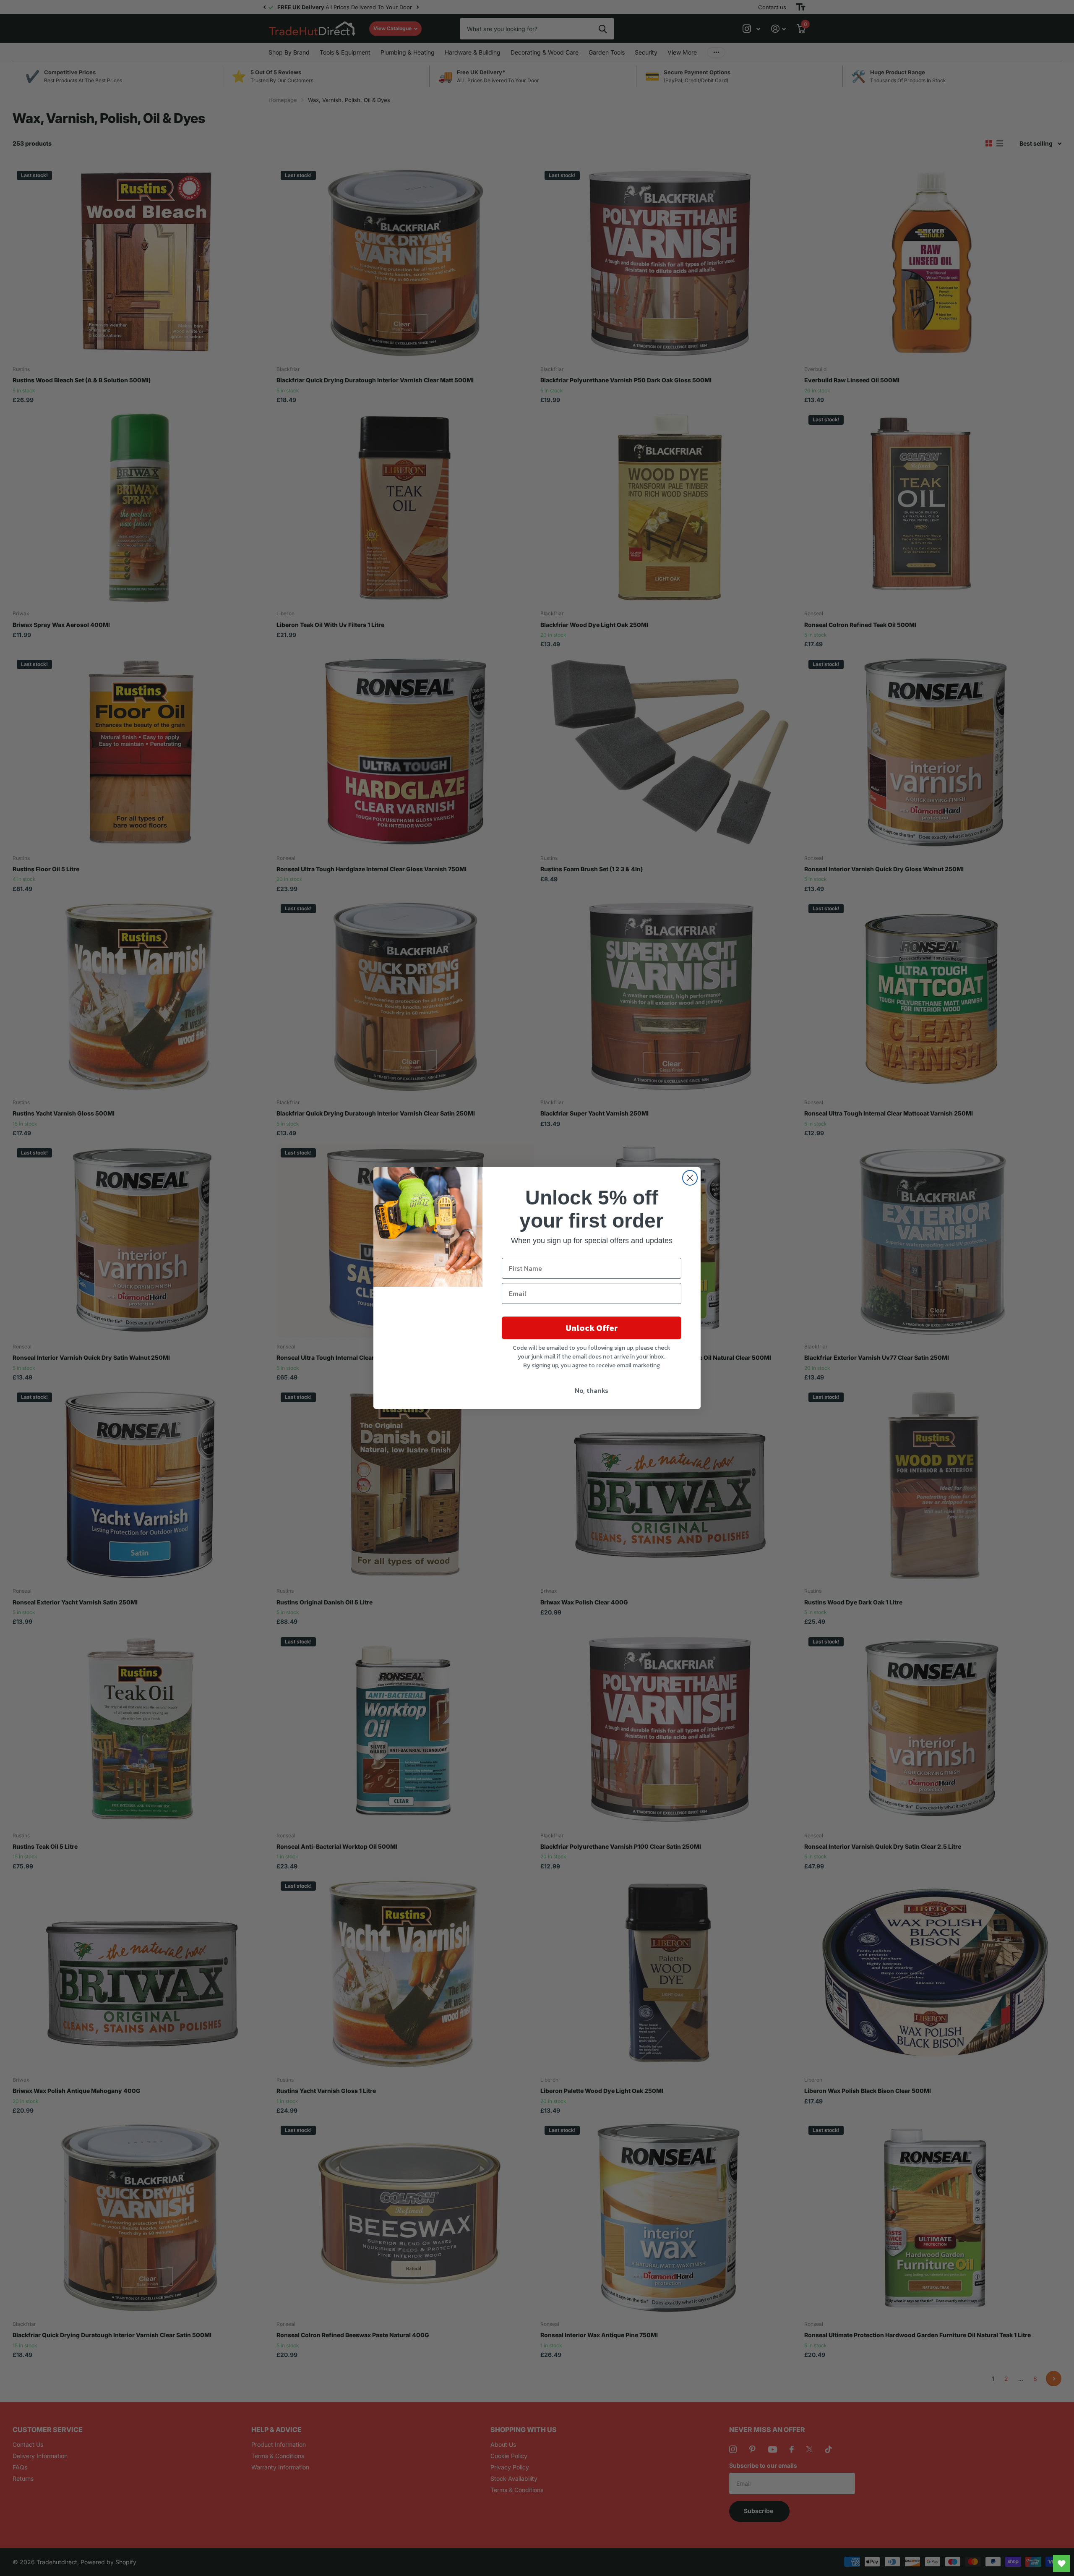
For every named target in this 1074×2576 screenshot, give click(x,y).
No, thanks (592, 1390)
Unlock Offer (592, 1328)
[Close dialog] (690, 1178)
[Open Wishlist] (1061, 2563)
